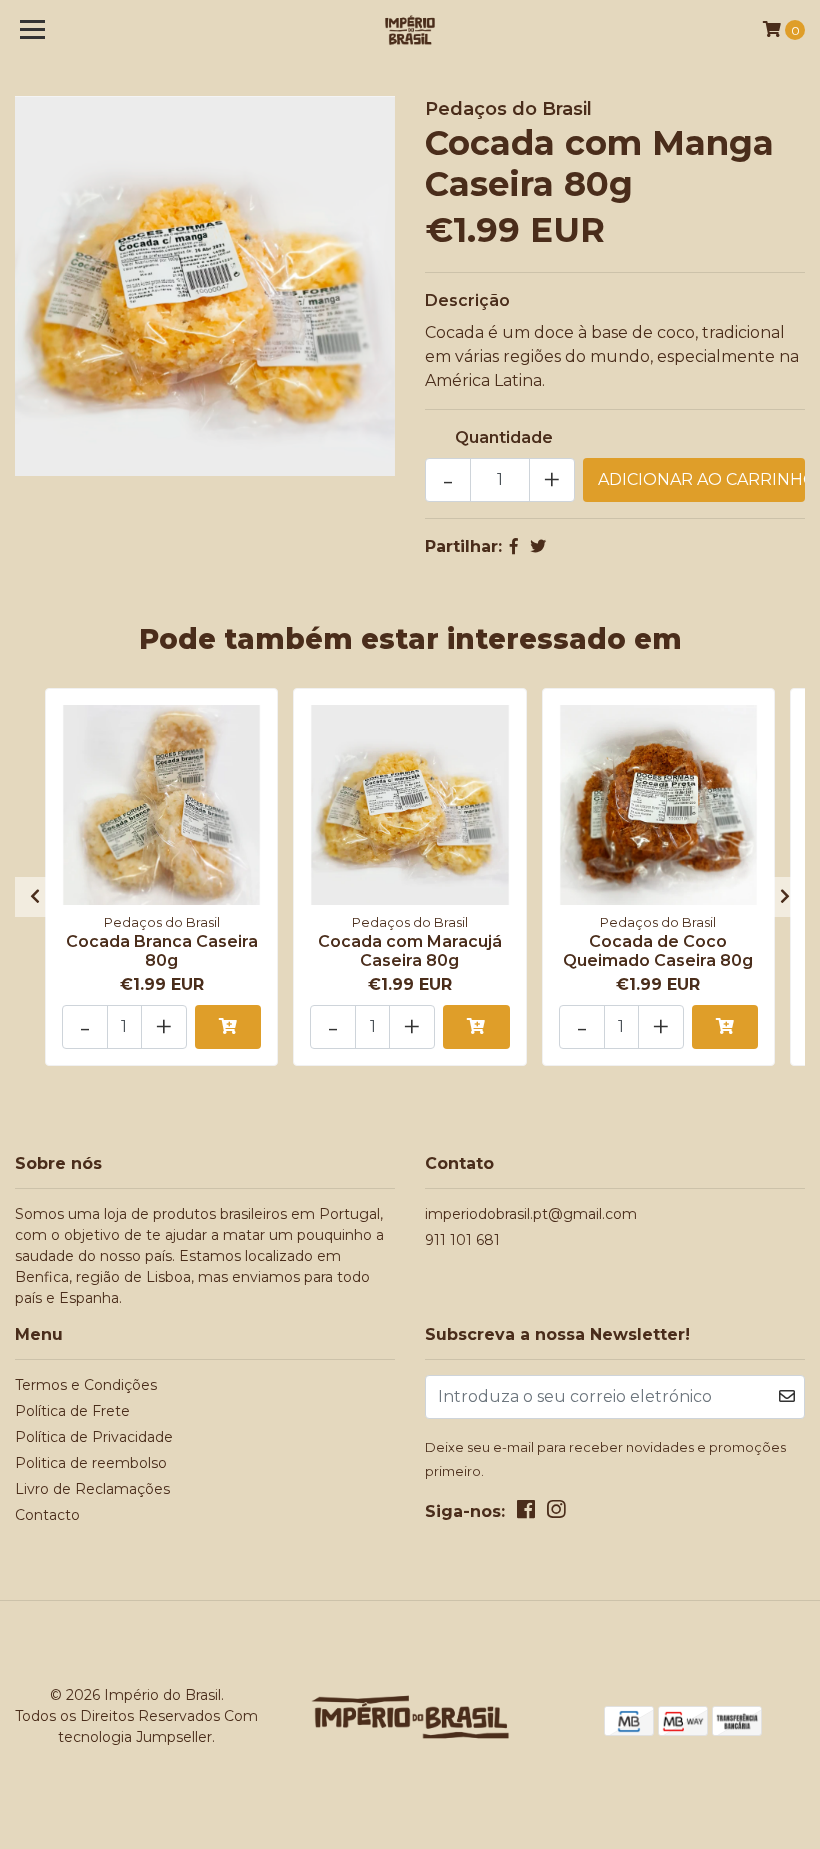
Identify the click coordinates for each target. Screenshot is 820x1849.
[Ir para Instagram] (556, 1513)
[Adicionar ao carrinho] (228, 1027)
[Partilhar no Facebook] (514, 546)
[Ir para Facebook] (526, 1513)
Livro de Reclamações (92, 1489)
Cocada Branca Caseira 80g (162, 951)
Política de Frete (72, 1411)
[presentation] (35, 897)
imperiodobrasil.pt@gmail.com (531, 1214)
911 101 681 (462, 1240)
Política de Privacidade (94, 1437)
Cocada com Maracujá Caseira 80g (410, 951)
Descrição (467, 300)
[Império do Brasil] (410, 30)
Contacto (47, 1515)
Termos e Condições (86, 1385)
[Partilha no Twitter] (538, 546)
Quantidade (504, 437)
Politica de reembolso (91, 1463)
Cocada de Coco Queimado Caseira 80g (658, 951)
